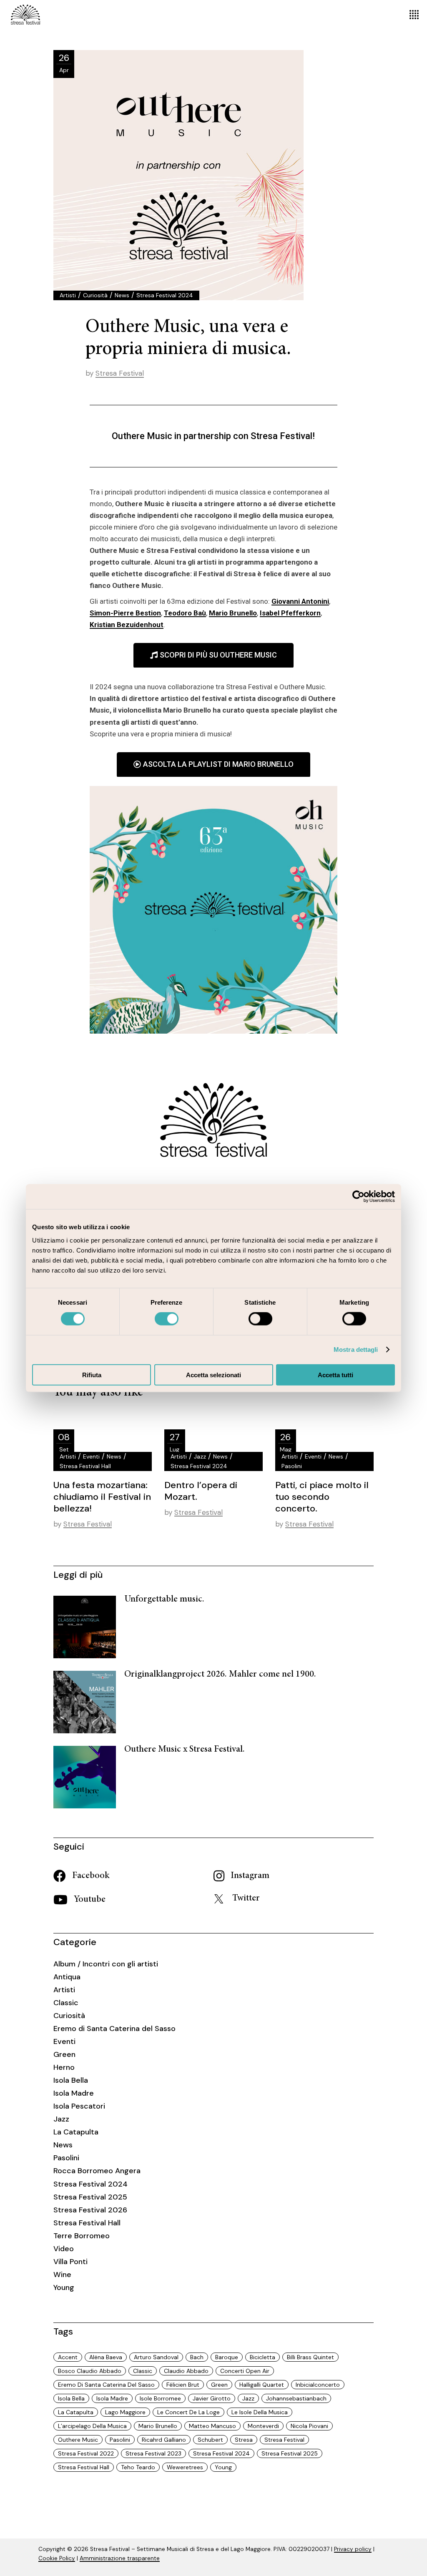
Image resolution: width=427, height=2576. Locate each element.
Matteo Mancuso (212, 2426)
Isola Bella (71, 2080)
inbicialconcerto (318, 2385)
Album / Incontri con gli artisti (106, 1964)
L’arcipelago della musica (92, 2426)
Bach (197, 2357)
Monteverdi (263, 2426)
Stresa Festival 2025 (90, 2197)
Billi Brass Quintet (310, 2357)
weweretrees (185, 2467)
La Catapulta (76, 2132)
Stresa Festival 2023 (153, 2453)
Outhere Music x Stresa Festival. (185, 1750)
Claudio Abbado (186, 2371)
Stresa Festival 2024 (165, 295)
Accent (68, 2357)
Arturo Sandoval (156, 2357)
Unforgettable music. (164, 1599)
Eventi (91, 1456)
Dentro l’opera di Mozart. (201, 1491)
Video (64, 2249)
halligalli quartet (262, 2385)
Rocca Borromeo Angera (97, 2171)
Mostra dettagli (356, 1350)
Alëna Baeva (106, 2357)
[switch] (167, 1319)
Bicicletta (262, 2357)
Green (64, 2054)
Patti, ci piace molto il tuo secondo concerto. (322, 1497)
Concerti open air (245, 2371)
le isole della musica (260, 2412)
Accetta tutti (335, 1375)
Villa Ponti (70, 2262)
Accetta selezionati (213, 1375)
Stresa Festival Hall (85, 1466)
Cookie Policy (57, 2558)
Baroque (227, 2357)
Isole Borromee (160, 2398)
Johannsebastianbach (296, 2398)
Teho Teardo (138, 2467)
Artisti (68, 295)
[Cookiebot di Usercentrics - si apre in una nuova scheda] (358, 1197)
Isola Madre (74, 2093)
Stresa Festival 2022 (86, 2453)
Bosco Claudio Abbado (90, 2371)
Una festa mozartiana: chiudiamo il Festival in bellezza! (102, 1497)
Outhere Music (78, 2440)
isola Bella (71, 2398)
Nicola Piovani (309, 2426)
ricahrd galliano (164, 2440)
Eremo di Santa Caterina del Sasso (114, 2029)
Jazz (200, 1456)
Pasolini (292, 1466)
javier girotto (212, 2398)
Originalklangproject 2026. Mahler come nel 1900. (220, 1675)
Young (64, 2287)
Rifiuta (92, 1375)
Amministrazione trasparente (120, 2558)
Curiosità (95, 295)
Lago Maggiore (125, 2412)
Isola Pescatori (79, 2106)
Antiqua (67, 1977)
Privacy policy (353, 2549)
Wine (62, 2275)
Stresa (244, 2440)
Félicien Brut (183, 2385)
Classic (66, 2003)
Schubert (210, 2440)
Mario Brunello (158, 2426)
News (122, 295)
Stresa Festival (120, 373)
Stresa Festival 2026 (90, 2210)
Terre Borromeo (82, 2236)
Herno (64, 2067)
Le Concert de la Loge (188, 2412)
